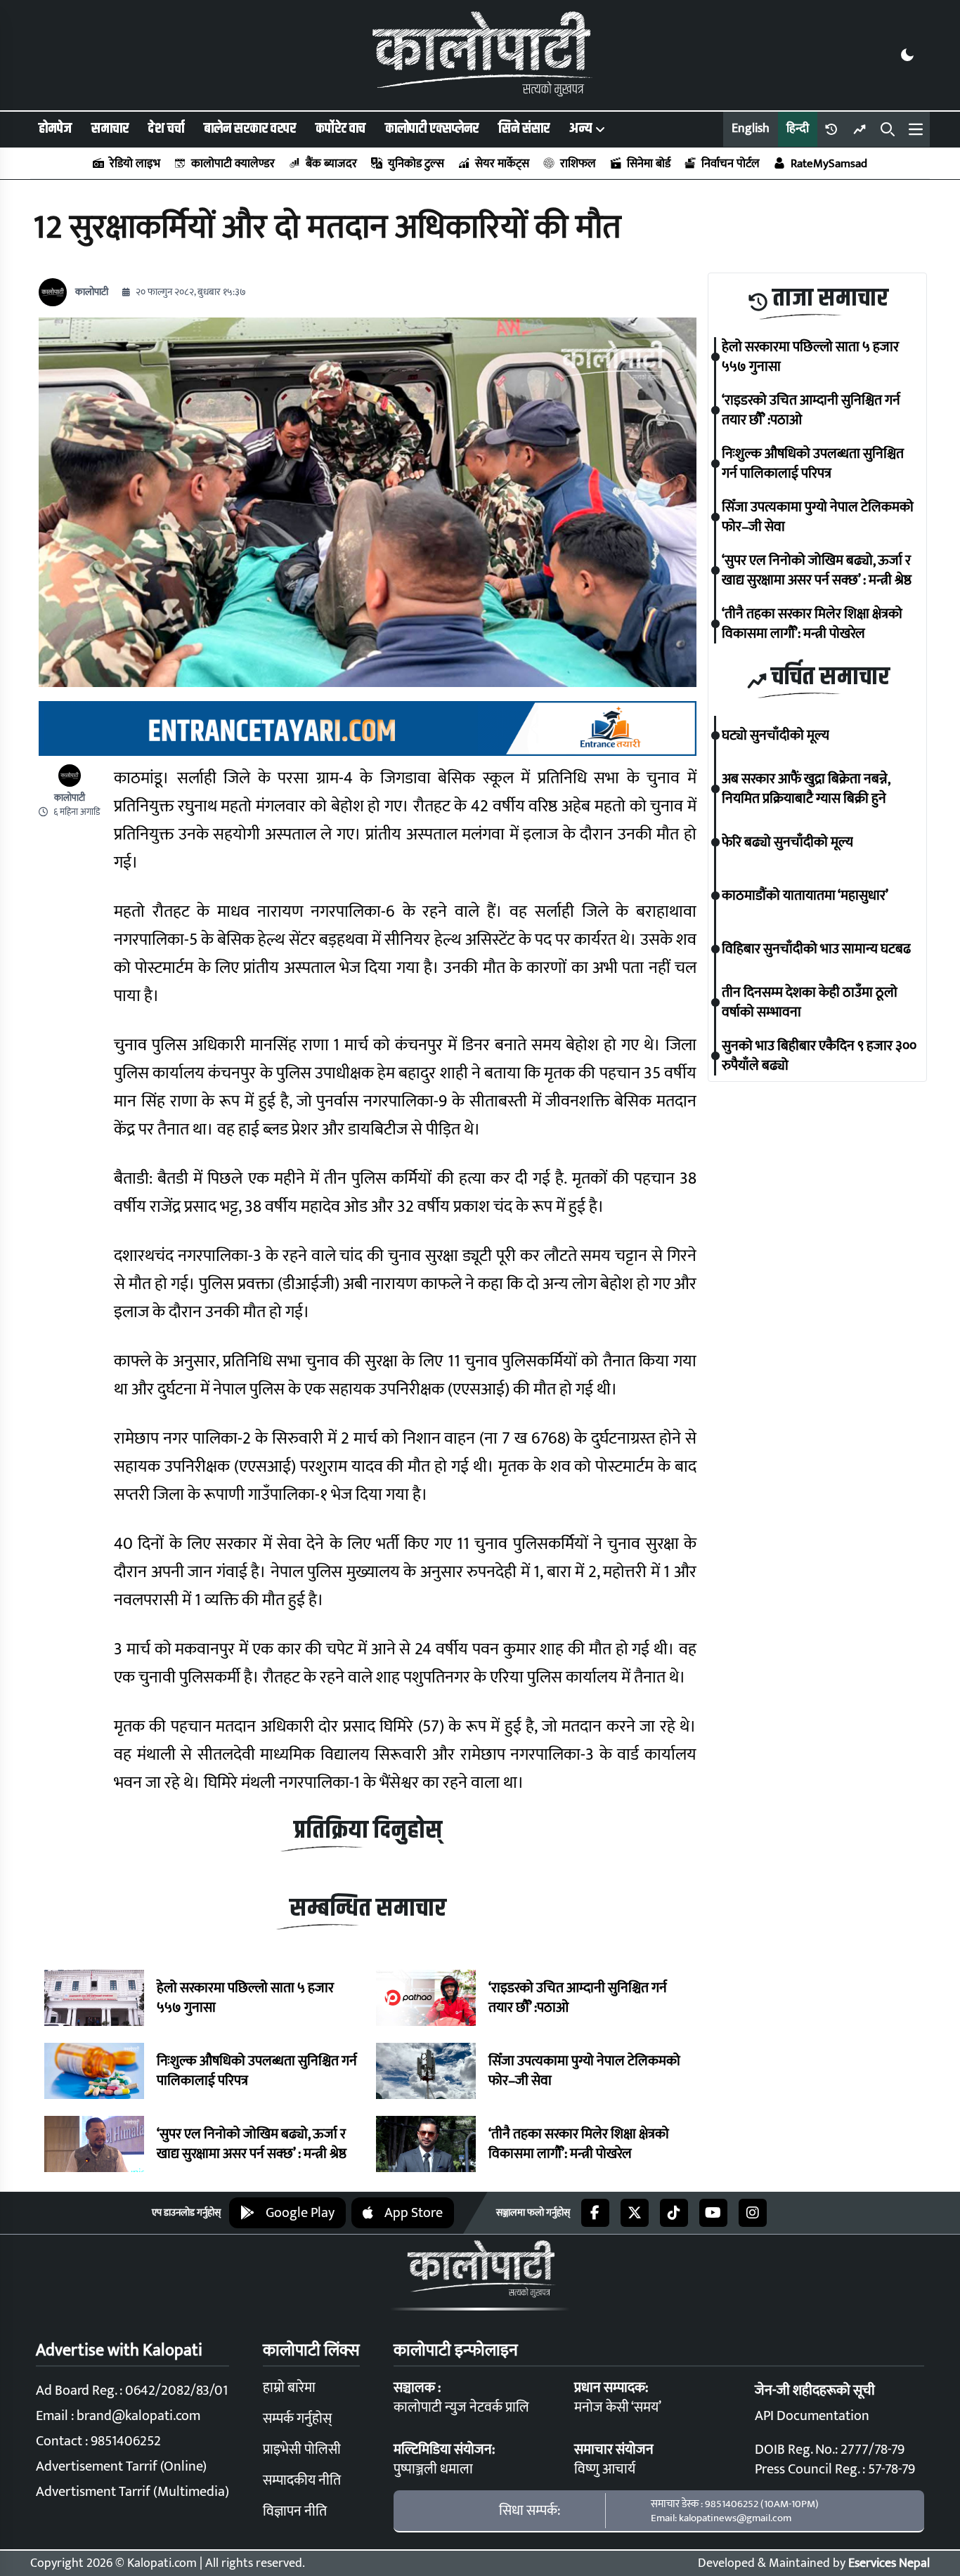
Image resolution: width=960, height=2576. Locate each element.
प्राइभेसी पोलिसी (302, 2450)
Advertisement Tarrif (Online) (121, 2466)
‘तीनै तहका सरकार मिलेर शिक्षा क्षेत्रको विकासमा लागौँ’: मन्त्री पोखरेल (579, 2144)
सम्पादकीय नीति (302, 2480)
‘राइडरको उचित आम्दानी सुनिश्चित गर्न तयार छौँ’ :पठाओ (578, 1998)
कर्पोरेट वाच (340, 129)
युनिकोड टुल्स (416, 164)
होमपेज (55, 129)
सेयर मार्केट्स (502, 164)
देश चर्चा (166, 129)
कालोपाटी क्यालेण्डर (233, 164)
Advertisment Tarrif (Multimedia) (132, 2492)
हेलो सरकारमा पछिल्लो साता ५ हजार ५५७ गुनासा (245, 1998)
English (751, 129)
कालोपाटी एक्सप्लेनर (432, 129)
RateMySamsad (829, 164)
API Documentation (812, 2416)
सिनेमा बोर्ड (649, 164)
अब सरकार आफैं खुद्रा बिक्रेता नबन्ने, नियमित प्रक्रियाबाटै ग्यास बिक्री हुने (806, 789)
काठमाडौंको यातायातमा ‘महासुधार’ (805, 896)
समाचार (110, 129)
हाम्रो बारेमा (289, 2388)
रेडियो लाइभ (135, 164)
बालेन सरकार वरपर (250, 129)
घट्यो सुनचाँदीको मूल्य (776, 735)
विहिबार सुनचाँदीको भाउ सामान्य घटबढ (816, 949)
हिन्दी (798, 129)
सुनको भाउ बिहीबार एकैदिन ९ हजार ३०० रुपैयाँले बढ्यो (819, 1056)
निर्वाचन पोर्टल (731, 164)
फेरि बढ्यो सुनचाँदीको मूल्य (787, 842)
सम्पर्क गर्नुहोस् (297, 2419)
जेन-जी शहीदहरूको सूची (815, 2391)
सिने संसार (524, 129)
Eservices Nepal (889, 2563)
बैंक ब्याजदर (331, 164)
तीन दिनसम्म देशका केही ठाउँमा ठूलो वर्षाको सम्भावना (810, 1002)
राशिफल (578, 164)
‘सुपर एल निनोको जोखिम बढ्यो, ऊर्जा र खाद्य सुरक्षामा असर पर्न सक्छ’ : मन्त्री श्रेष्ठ (252, 2144)
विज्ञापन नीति (295, 2511)
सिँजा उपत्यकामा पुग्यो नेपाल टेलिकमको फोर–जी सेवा (584, 2071)
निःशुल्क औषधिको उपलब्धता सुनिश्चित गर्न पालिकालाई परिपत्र (257, 2071)
